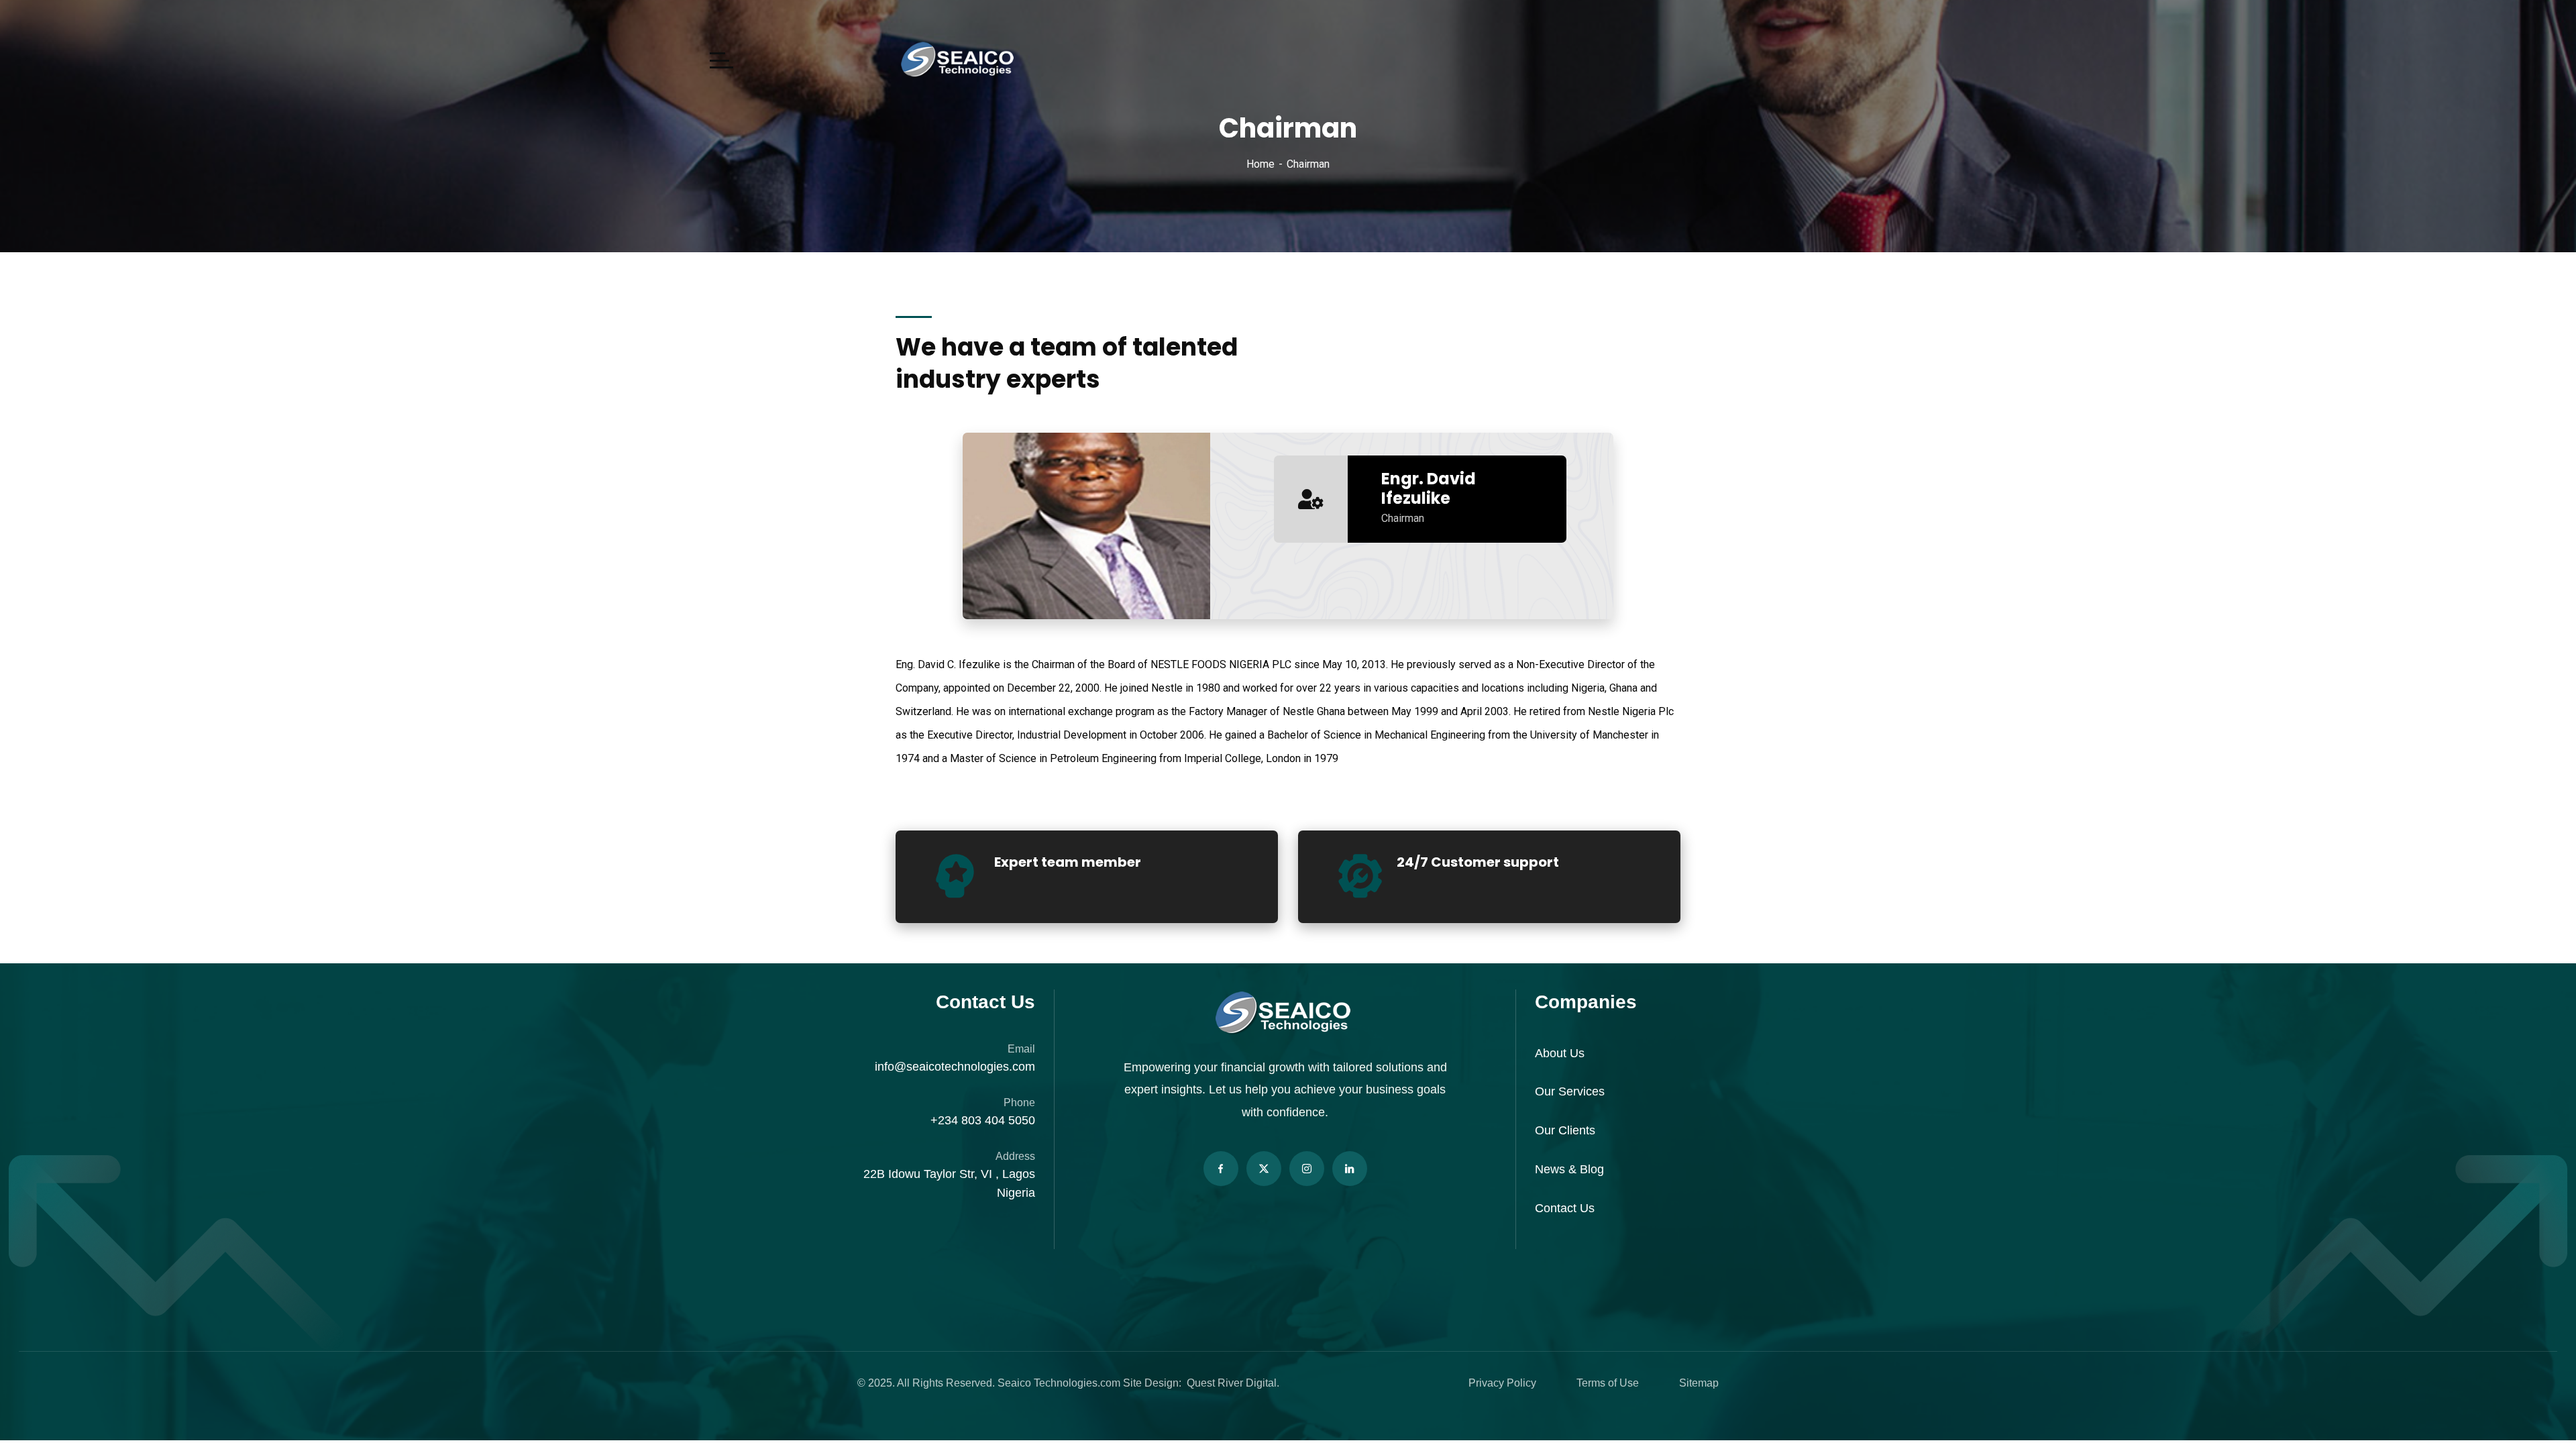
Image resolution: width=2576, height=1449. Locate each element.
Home (1260, 164)
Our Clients (1565, 1130)
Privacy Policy (1502, 1383)
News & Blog (1569, 1169)
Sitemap (1699, 1383)
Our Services (1570, 1091)
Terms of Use (1608, 1383)
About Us (1560, 1053)
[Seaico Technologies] (959, 60)
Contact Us (1565, 1208)
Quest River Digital (1232, 1383)
